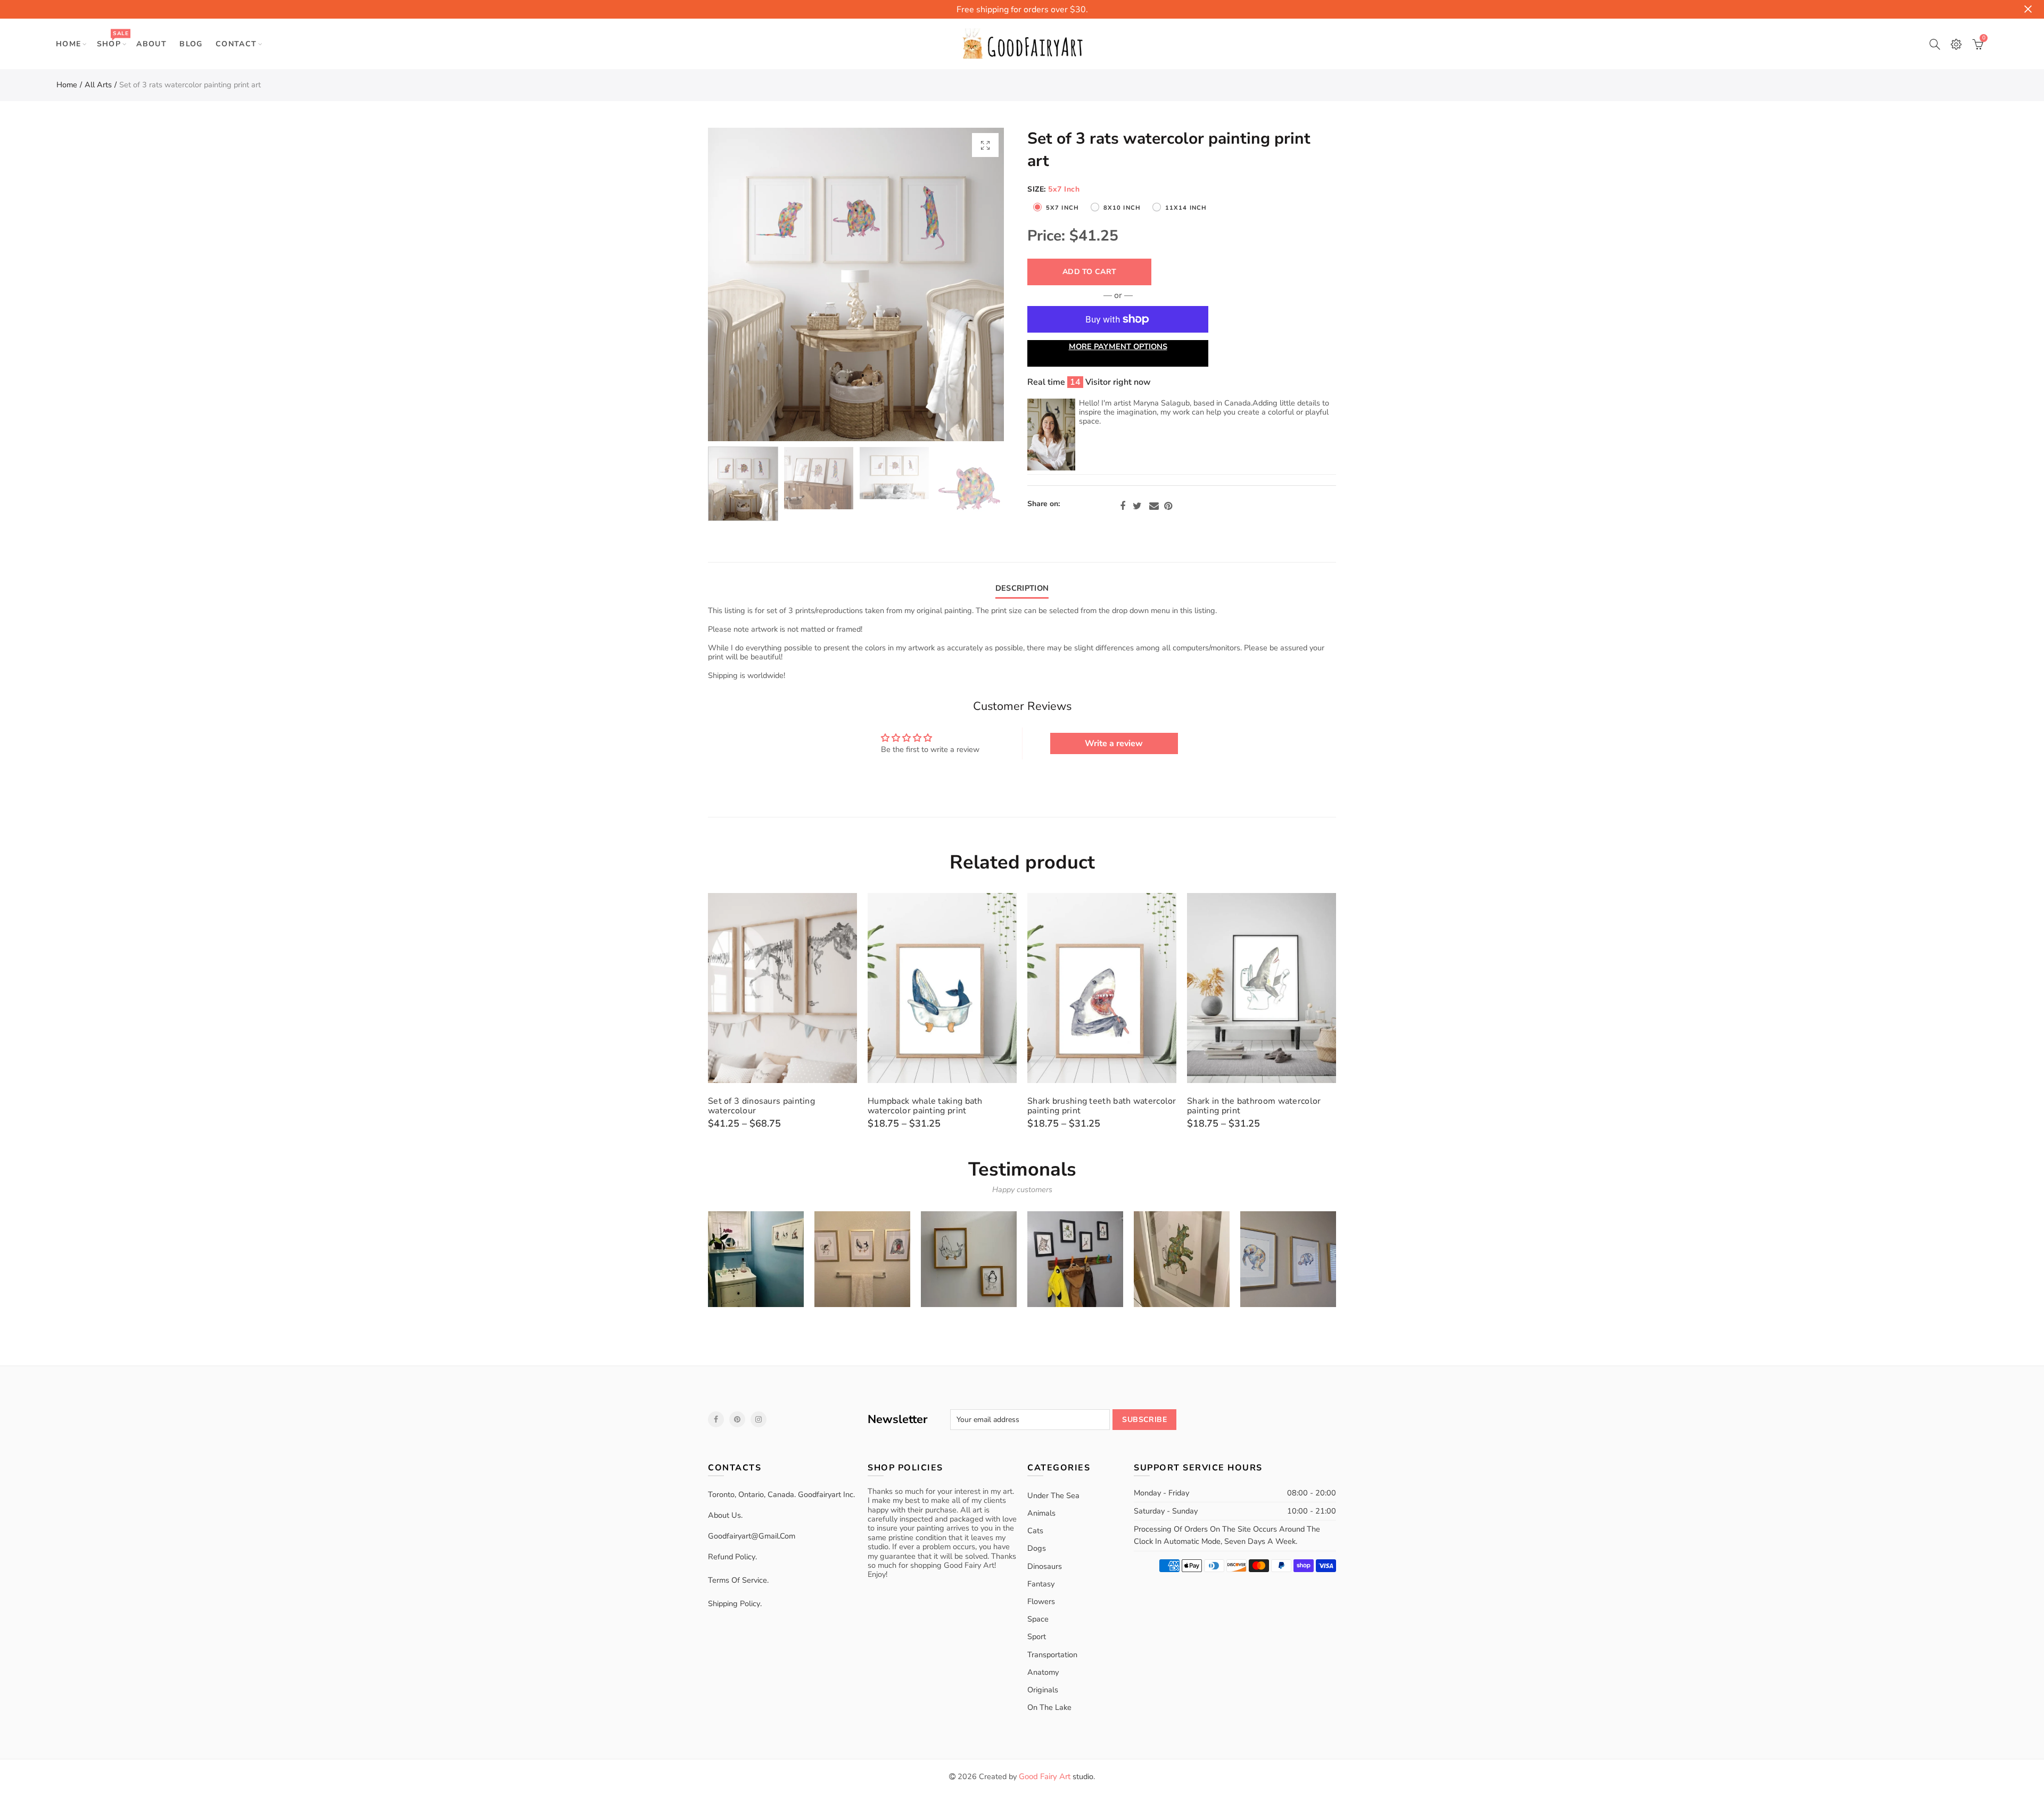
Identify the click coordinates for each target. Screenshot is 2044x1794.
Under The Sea (1053, 1495)
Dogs (1037, 1548)
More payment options (1118, 346)
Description (1022, 588)
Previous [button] (736, 284)
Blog (191, 44)
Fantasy (1041, 1584)
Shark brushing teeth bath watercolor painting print (1102, 1106)
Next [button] (975, 284)
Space (1038, 1619)
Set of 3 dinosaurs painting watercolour (761, 1106)
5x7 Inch (1062, 208)
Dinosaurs (1045, 1566)
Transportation (1052, 1655)
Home (69, 44)
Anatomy (1043, 1672)
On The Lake (1049, 1707)
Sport (1037, 1636)
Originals (1043, 1690)
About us (724, 1515)
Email (1154, 506)
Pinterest (1168, 506)
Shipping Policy (734, 1603)
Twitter (1137, 506)
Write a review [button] (1114, 743)
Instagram (759, 1419)
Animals (1041, 1513)
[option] (856, 284)
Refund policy (732, 1557)
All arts (98, 85)
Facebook (1123, 506)
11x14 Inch (1186, 208)
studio (1056, 1776)
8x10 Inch (1122, 208)
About (151, 44)
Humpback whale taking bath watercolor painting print (925, 1106)
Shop (113, 39)
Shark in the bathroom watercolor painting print (1254, 1106)
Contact (236, 44)
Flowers (1041, 1601)
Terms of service (737, 1580)
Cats (1035, 1531)
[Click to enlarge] (985, 145)
